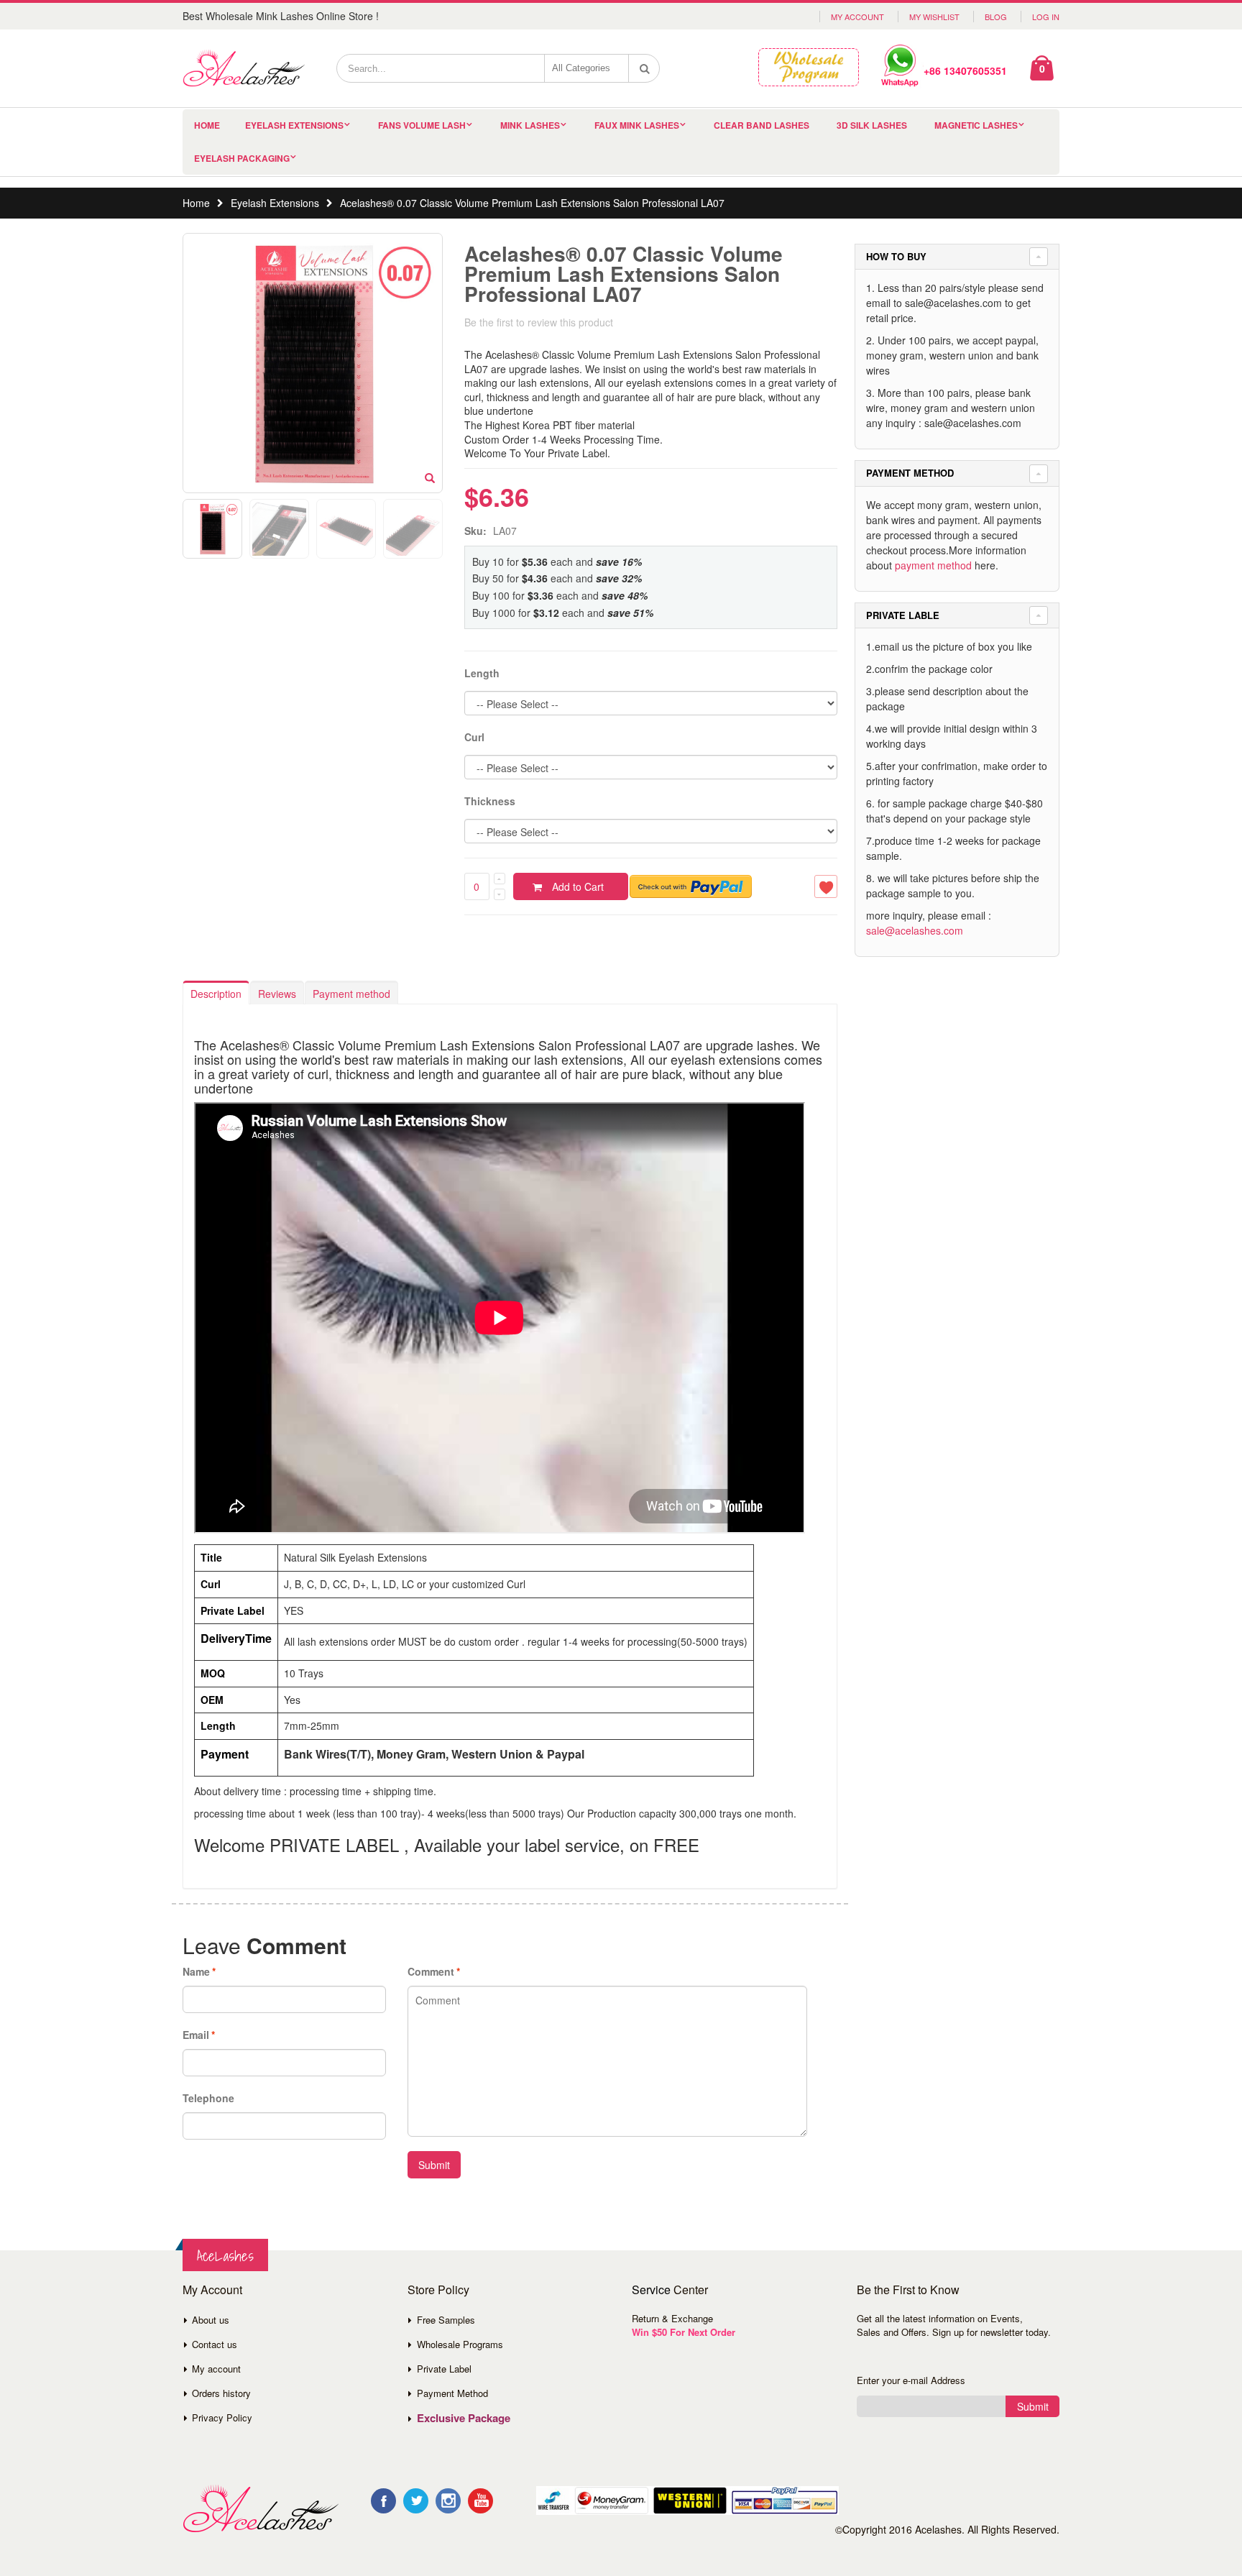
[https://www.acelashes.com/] (261, 2509)
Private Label (444, 2369)
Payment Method (452, 2393)
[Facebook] (383, 2501)
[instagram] (448, 2501)
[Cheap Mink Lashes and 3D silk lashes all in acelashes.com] (244, 68)
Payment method (351, 994)
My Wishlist (934, 17)
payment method (933, 565)
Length (482, 673)
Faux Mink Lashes (637, 125)
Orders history (221, 2393)
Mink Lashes (530, 125)
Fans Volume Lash (422, 125)
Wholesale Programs (460, 2344)
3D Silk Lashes (872, 125)
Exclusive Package (464, 2418)
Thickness (490, 801)
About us (211, 2320)
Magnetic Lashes (976, 125)
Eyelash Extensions (294, 125)
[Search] (645, 68)
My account (216, 2369)
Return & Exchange (672, 2318)
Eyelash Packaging (242, 158)
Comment (431, 1971)
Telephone (208, 2098)
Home (196, 203)
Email (196, 2035)
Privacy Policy (222, 2417)
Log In (1046, 17)
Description (216, 994)
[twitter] (416, 2501)
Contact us (215, 2344)
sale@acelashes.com (915, 930)
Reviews (277, 994)
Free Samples (446, 2320)
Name (196, 1971)
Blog (996, 17)
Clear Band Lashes (762, 125)
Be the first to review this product (539, 322)
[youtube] (480, 2501)
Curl (474, 737)
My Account (857, 17)
